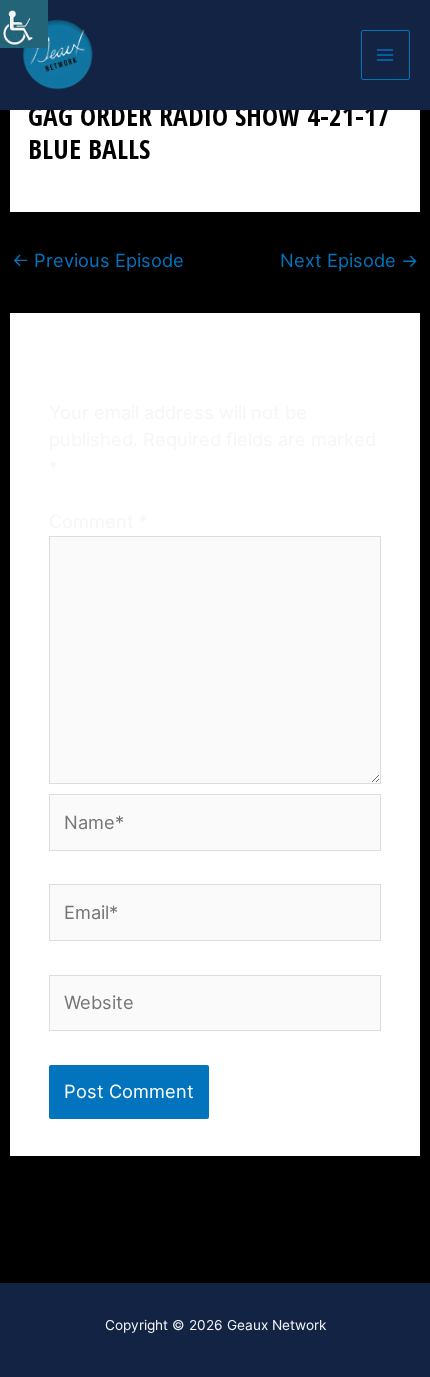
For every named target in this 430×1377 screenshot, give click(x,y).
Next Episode (349, 260)
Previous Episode (98, 260)
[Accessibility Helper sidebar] (24, 24)
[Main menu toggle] (385, 54)
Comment (98, 521)
